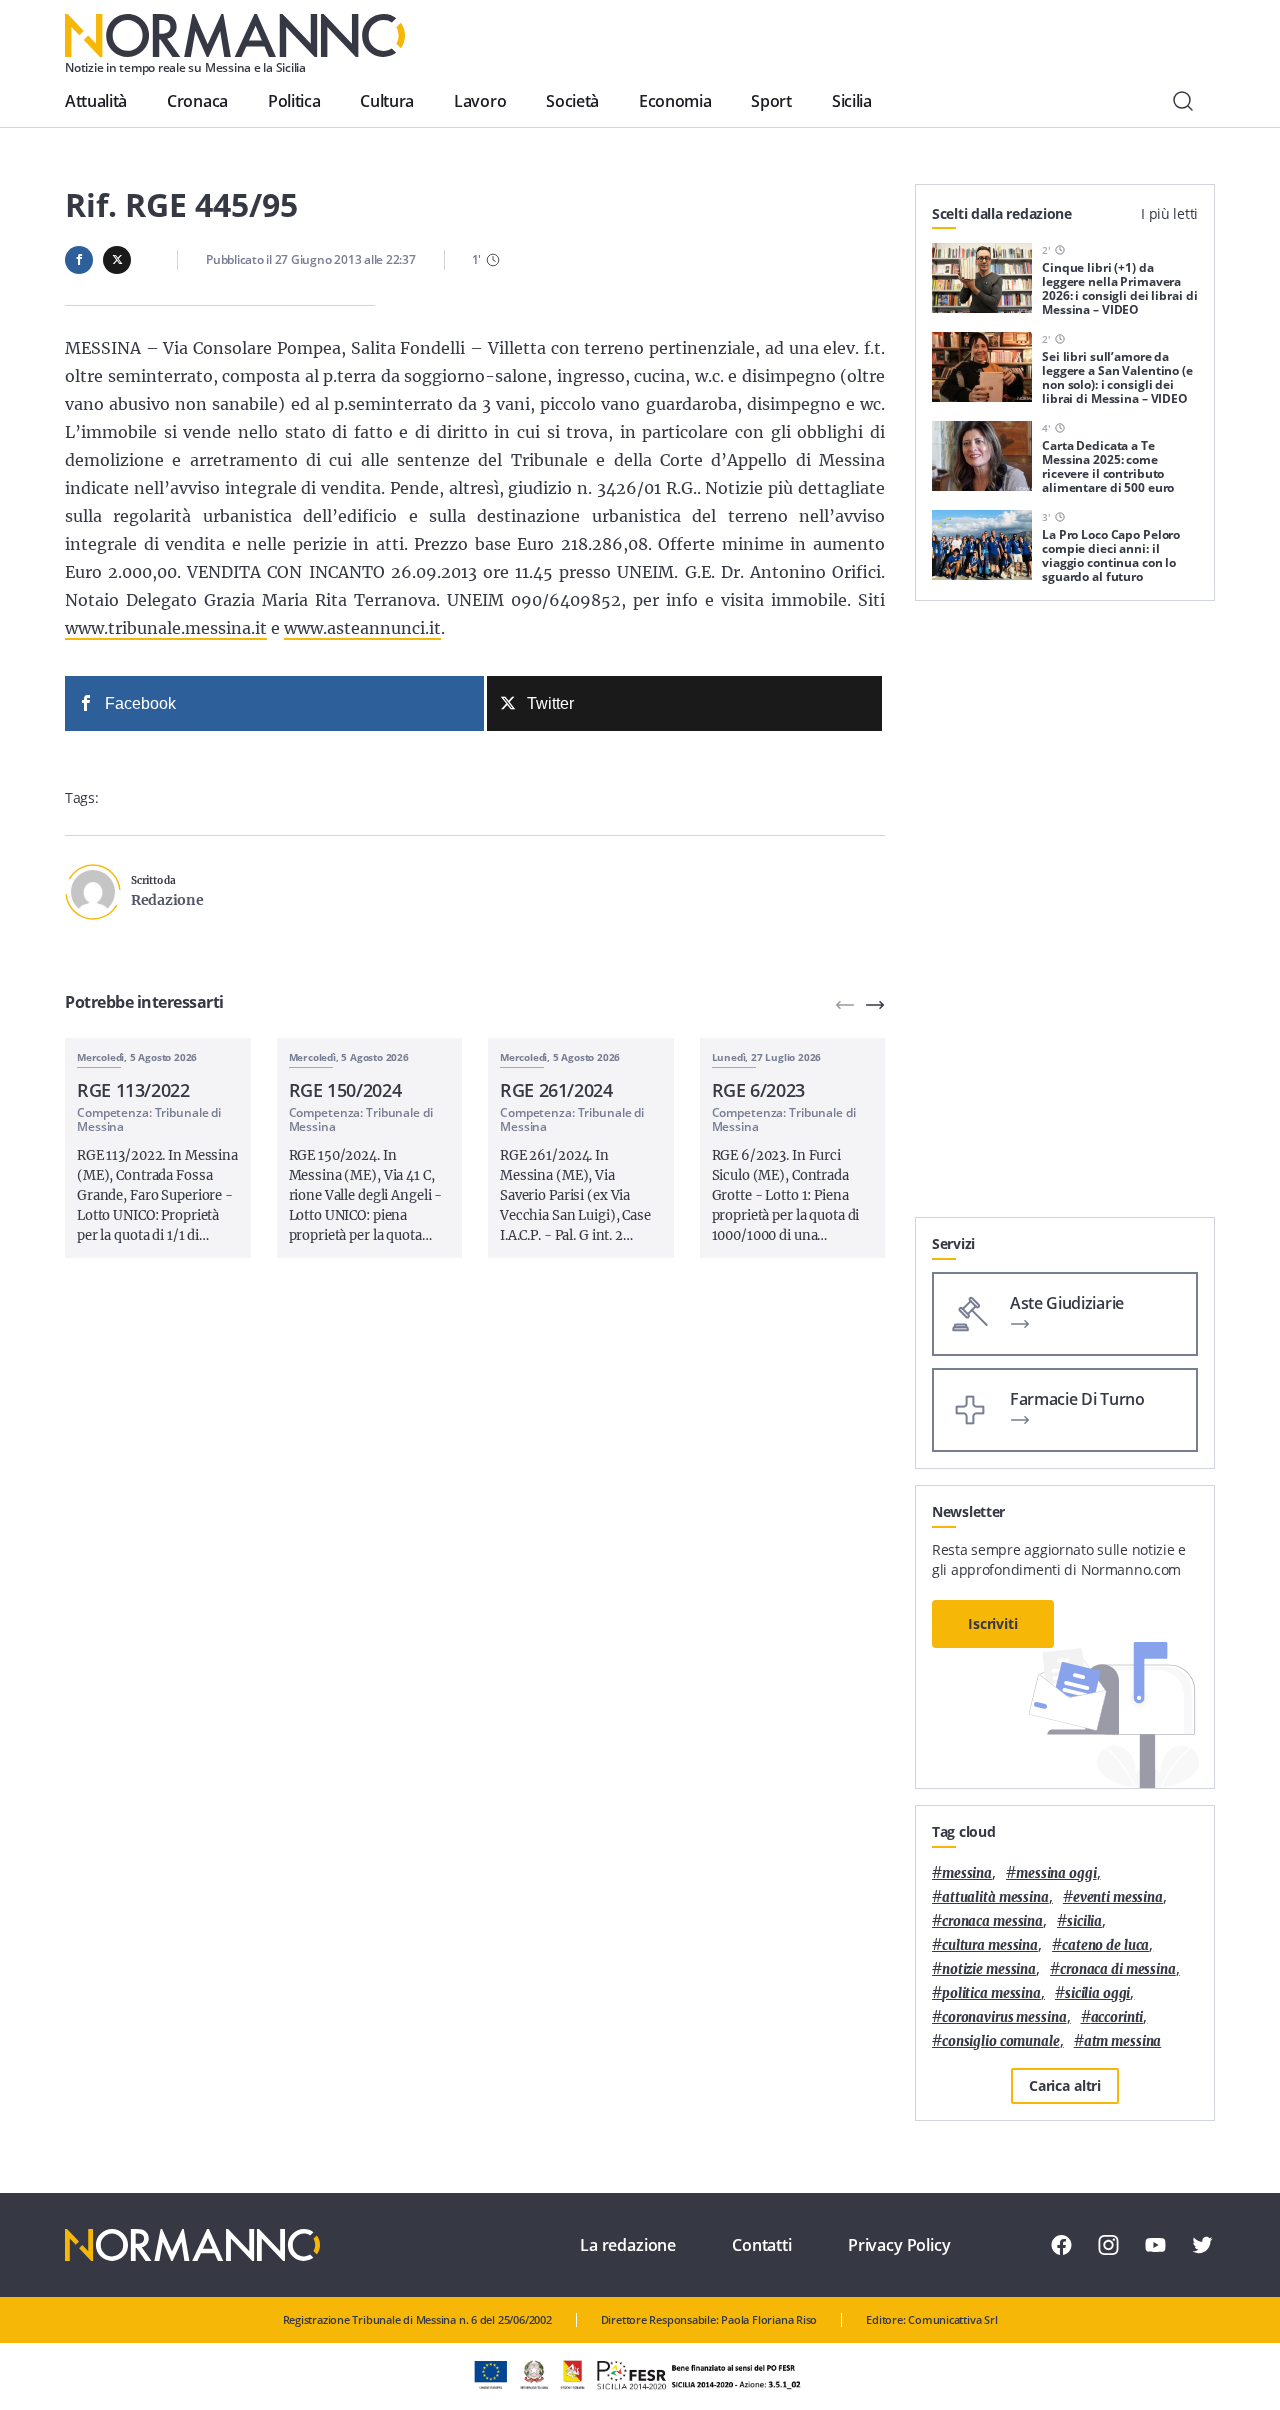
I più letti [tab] (1169, 213)
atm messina (1123, 2041)
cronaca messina (992, 1921)
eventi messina (1118, 1897)
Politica (294, 101)
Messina (967, 1873)
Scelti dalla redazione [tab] (1002, 213)
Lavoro (480, 101)
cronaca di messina (1118, 1969)
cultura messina (990, 1945)
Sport (771, 101)
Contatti (762, 2245)
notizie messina (989, 1969)
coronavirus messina (1004, 2017)
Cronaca (197, 101)
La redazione (628, 2245)
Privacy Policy (899, 2245)
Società (572, 101)
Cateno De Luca (1105, 1945)
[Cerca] (1183, 101)
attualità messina (995, 1897)
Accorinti (1117, 2017)
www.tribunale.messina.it (166, 628)
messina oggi (1056, 1873)
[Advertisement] (1065, 917)
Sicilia (852, 101)
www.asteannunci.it (362, 628)
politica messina (991, 1993)
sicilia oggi (1097, 1993)
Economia (675, 101)
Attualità (96, 101)
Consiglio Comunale (1001, 2041)
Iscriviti (993, 1623)
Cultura (387, 101)
